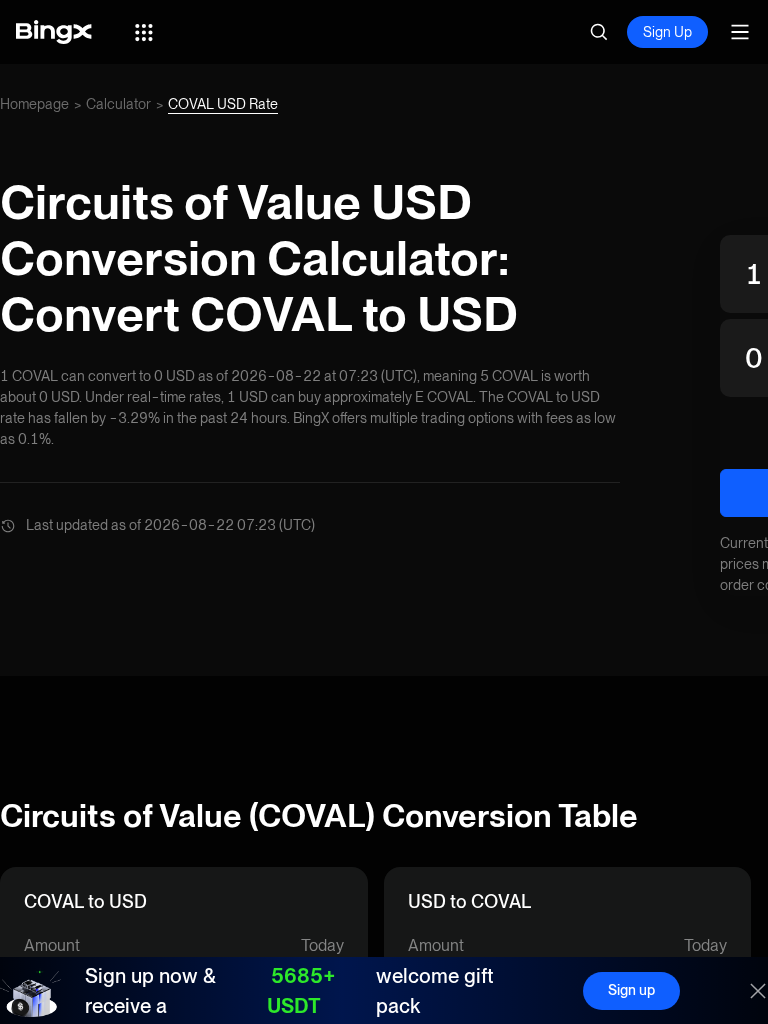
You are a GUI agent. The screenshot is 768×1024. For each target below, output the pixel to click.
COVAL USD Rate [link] (223, 104)
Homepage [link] (34, 104)
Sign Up (667, 32)
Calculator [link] (118, 104)
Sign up (631, 990)
